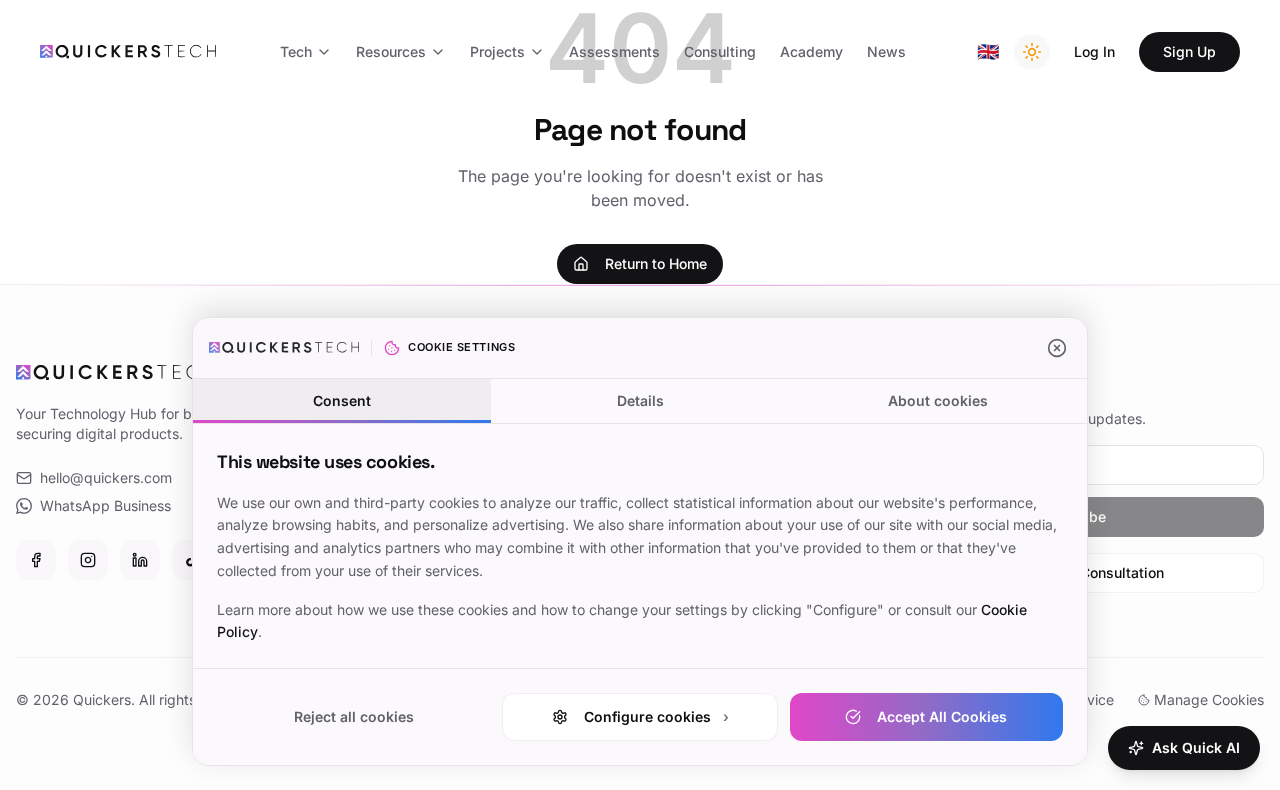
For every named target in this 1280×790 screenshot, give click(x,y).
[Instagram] (88, 560)
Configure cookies (656, 716)
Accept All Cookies (942, 716)
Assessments (614, 51)
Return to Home (656, 263)
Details (640, 400)
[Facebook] (36, 560)
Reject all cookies (354, 716)
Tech (296, 51)
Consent (342, 400)
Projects (497, 51)
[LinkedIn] (140, 560)
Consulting (720, 51)
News (886, 51)
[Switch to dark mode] (1032, 52)
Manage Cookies (1209, 699)
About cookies (938, 400)
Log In (1094, 51)
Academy (811, 51)
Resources (391, 51)
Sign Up (1189, 51)
